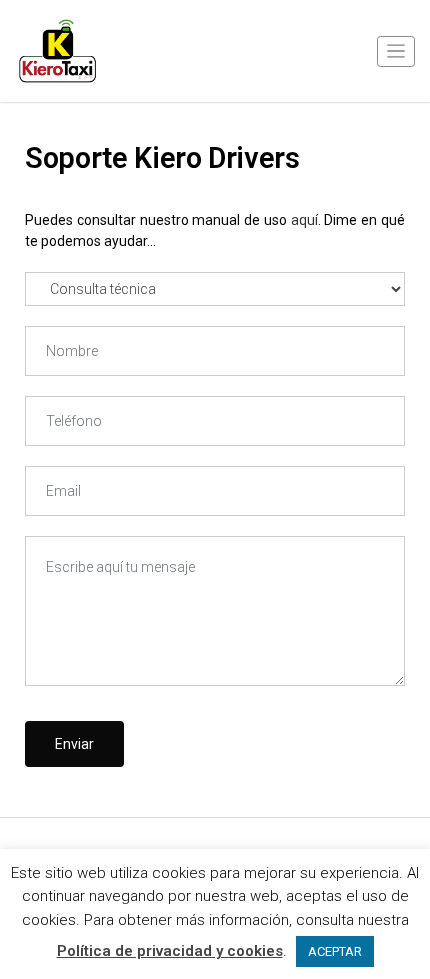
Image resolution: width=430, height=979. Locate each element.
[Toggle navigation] (396, 51)
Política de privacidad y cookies (170, 951)
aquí (304, 220)
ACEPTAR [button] (335, 951)
